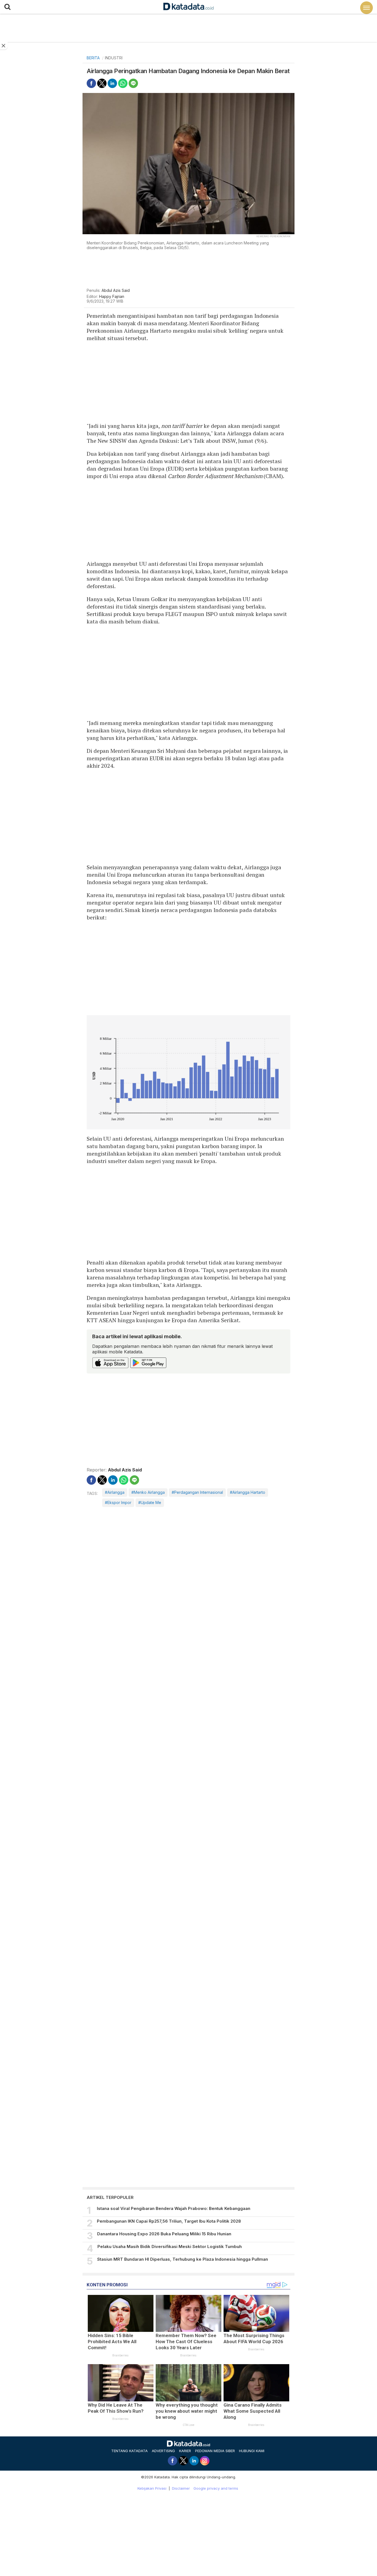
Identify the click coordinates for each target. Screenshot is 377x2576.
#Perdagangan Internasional (197, 1492)
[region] (189, 269)
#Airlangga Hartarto (248, 1492)
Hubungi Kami (252, 2451)
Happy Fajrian (112, 296)
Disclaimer (181, 2488)
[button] (7, 7)
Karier (185, 2451)
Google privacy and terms (216, 2488)
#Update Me (150, 1502)
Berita (93, 58)
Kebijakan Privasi (152, 2488)
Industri (114, 58)
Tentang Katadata (129, 2451)
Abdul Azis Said (116, 290)
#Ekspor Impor (118, 1502)
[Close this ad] (4, 46)
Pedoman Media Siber (215, 2451)
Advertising (163, 2451)
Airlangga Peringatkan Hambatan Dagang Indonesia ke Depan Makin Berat (188, 71)
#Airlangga (115, 1492)
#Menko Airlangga (148, 1492)
